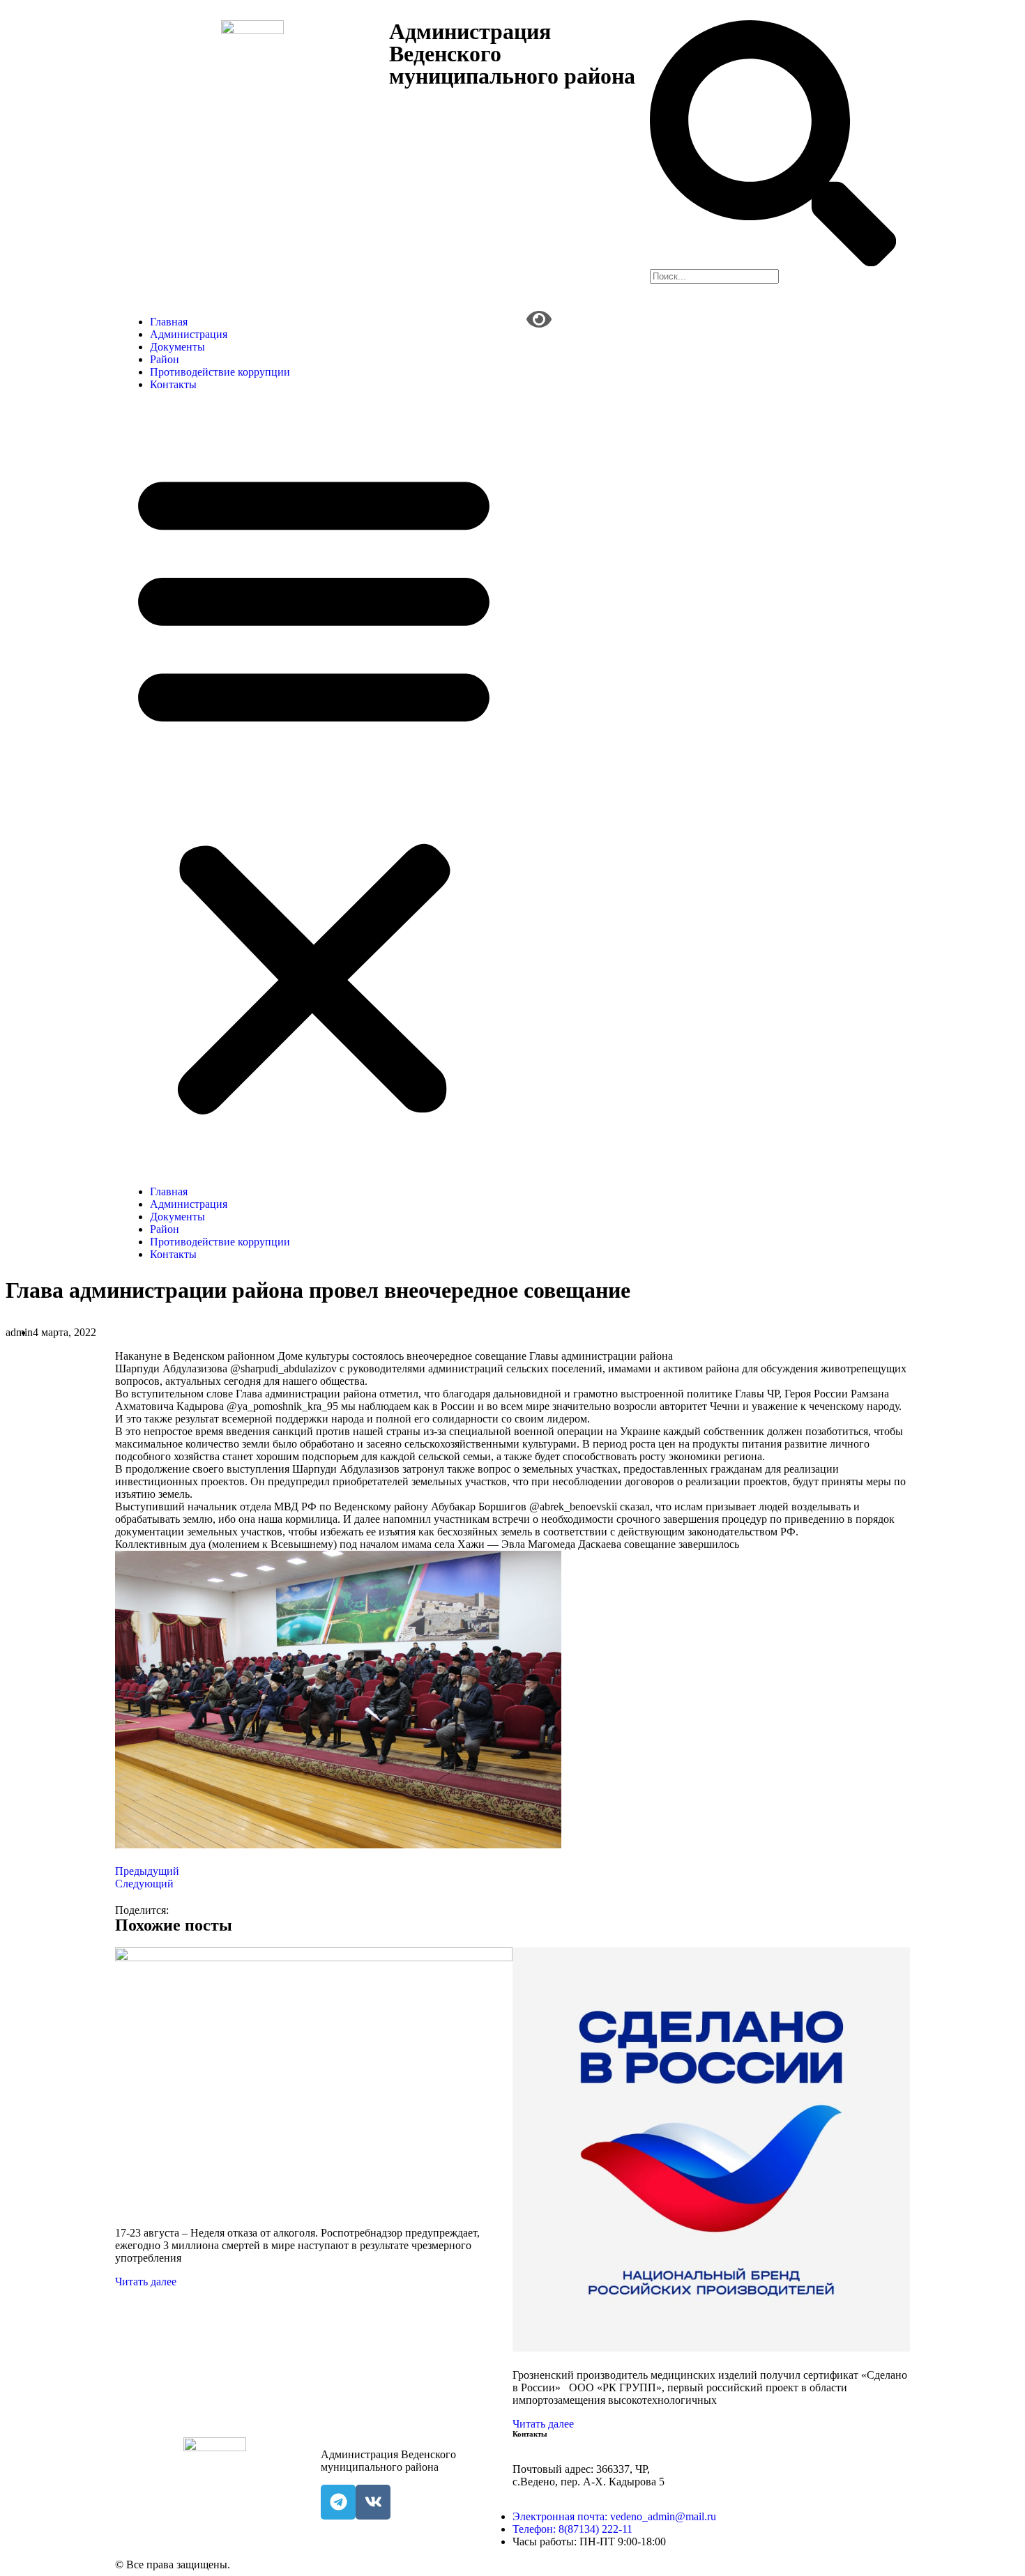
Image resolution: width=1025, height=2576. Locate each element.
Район (165, 359)
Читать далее (146, 2282)
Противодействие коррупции (220, 372)
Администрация (189, 334)
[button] (314, 788)
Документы (177, 347)
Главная (169, 322)
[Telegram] (338, 2502)
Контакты (173, 384)
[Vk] (373, 2502)
